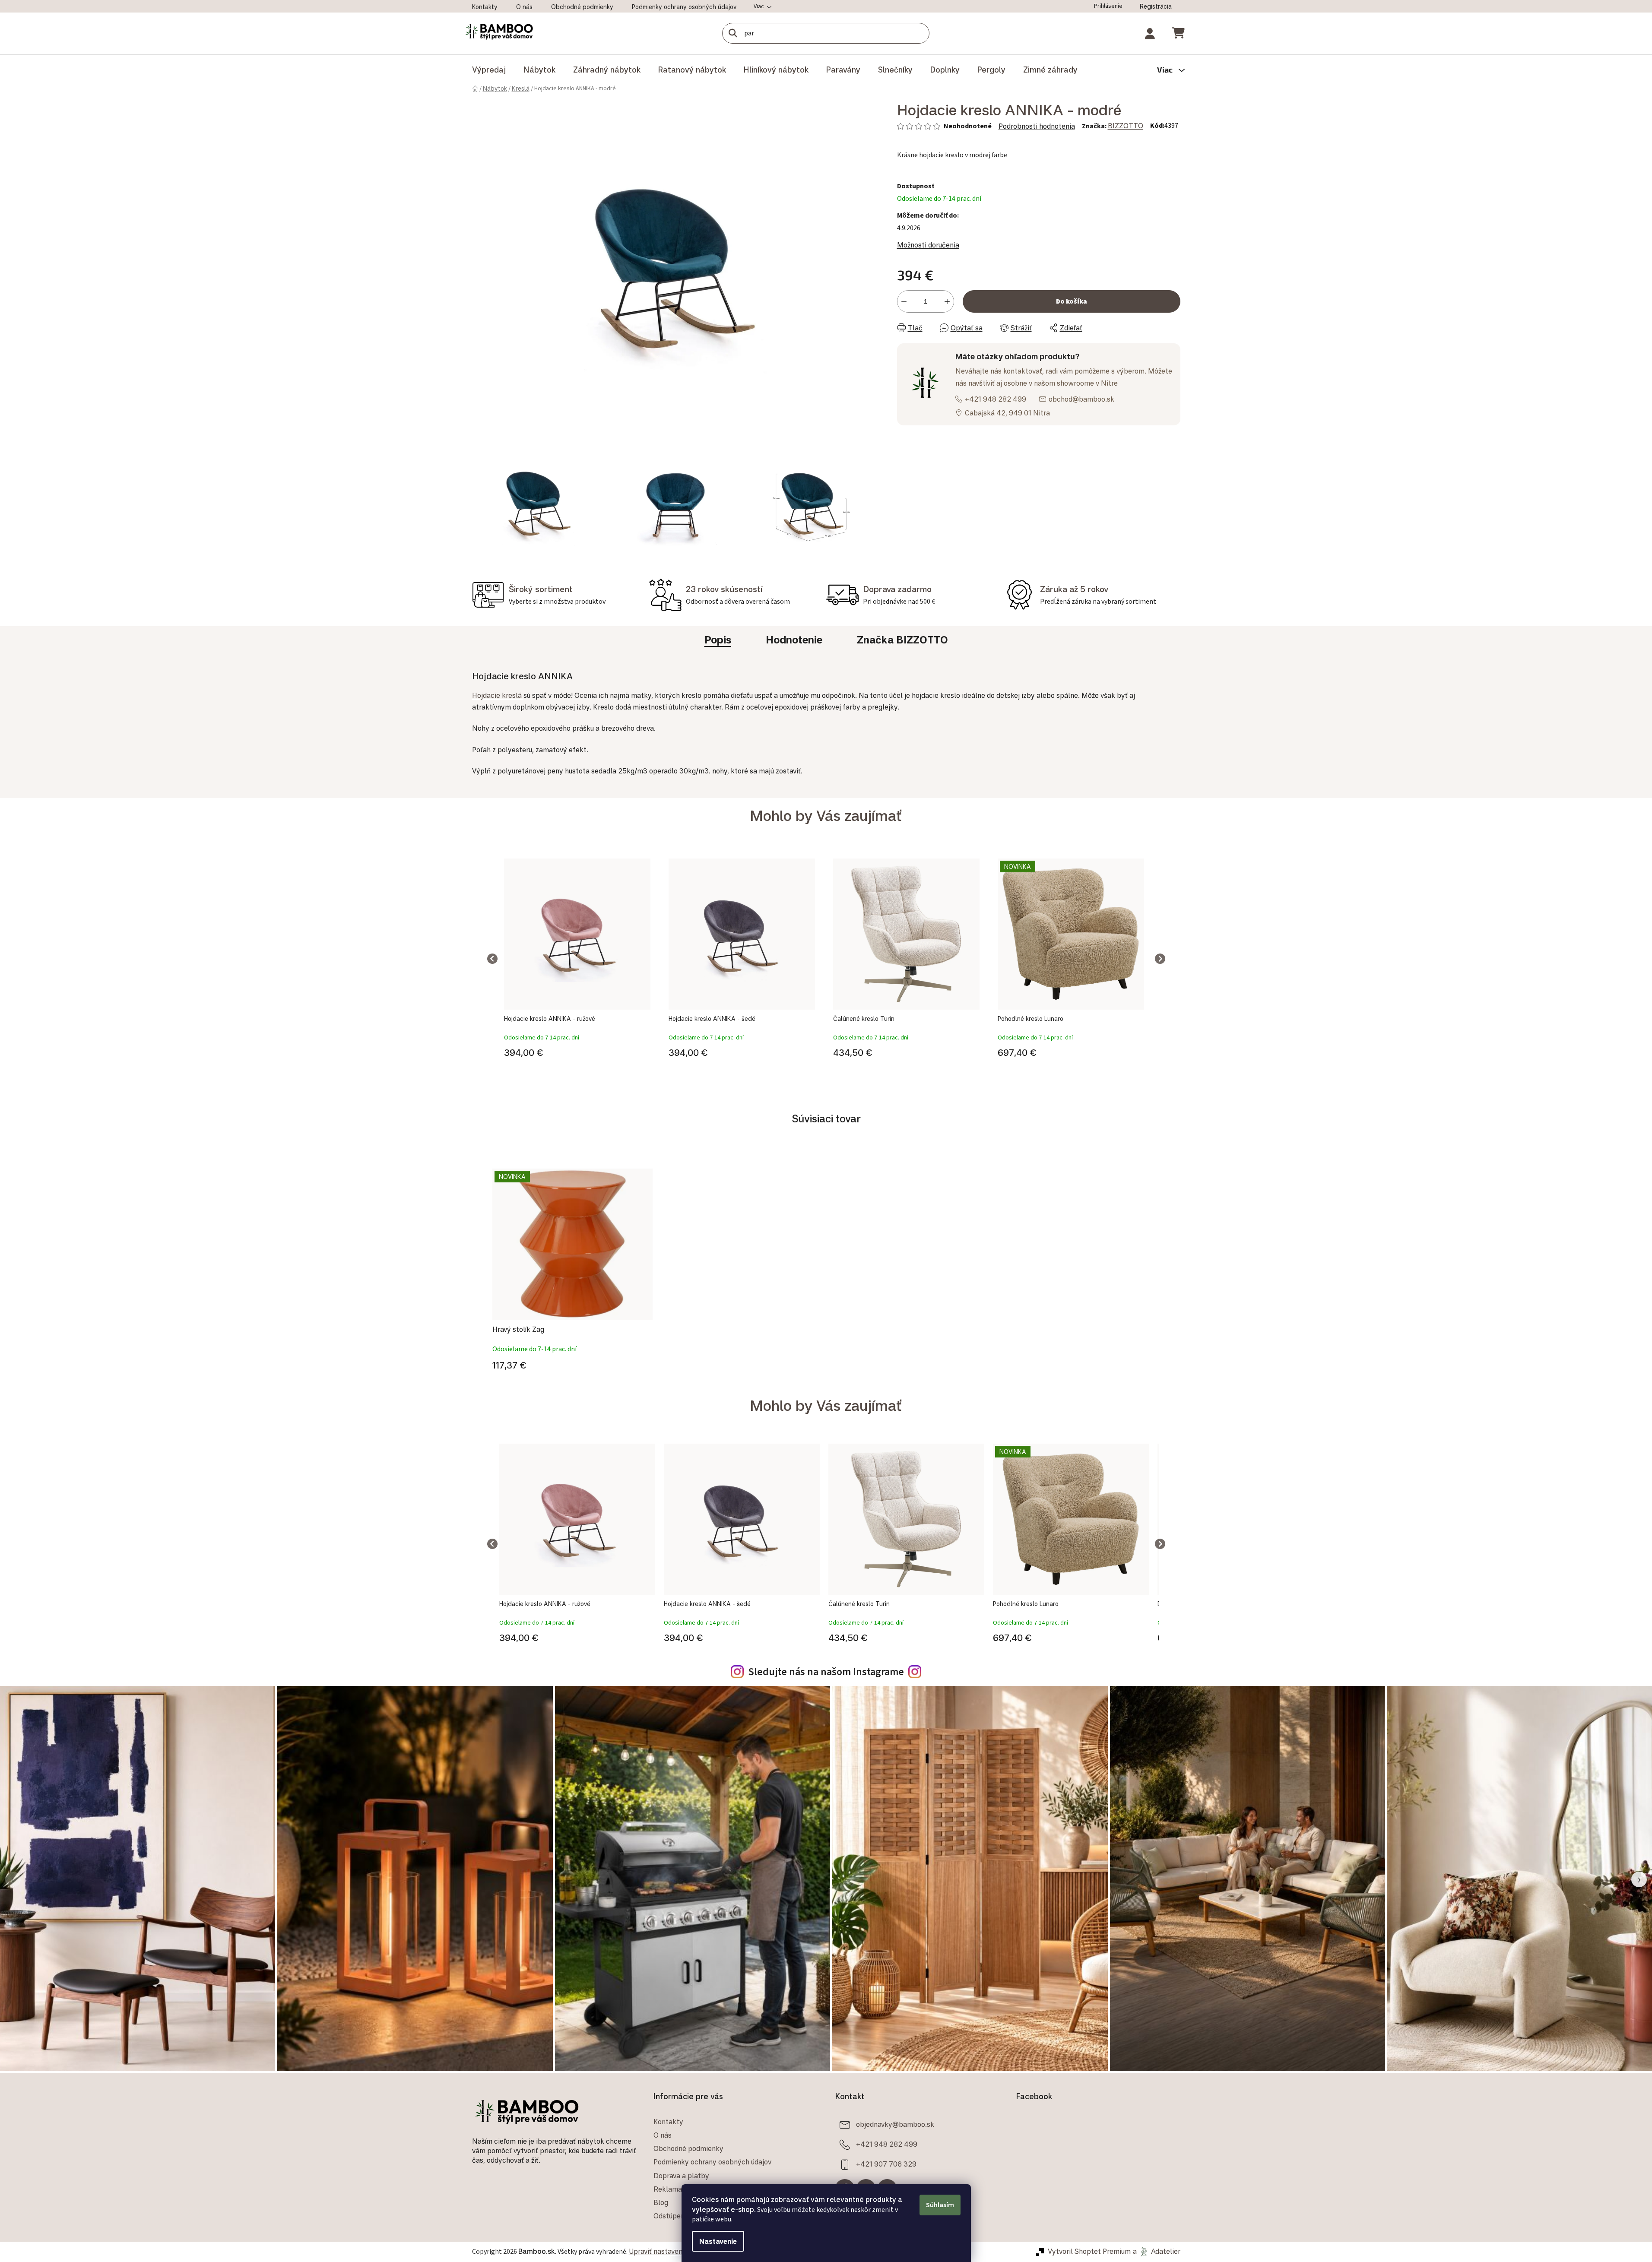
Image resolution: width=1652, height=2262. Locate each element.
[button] (577, 1051)
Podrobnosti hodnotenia (1037, 126)
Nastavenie (718, 2241)
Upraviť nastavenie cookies (672, 2251)
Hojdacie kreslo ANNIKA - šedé (712, 1019)
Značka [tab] (902, 640)
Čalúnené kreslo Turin (864, 1019)
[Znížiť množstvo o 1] (904, 301)
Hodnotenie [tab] (794, 640)
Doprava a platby (681, 2176)
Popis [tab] (718, 640)
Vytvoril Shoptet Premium (1089, 2251)
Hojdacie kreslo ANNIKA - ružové (550, 1019)
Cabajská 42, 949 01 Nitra (1007, 413)
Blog (661, 2202)
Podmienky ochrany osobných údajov (684, 7)
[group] (577, 959)
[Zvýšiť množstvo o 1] (947, 301)
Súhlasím (940, 2205)
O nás (524, 7)
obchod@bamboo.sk (1081, 399)
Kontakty (485, 7)
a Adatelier (1157, 2251)
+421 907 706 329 (886, 2164)
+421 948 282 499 (996, 399)
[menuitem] (489, 70)
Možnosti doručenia (928, 245)
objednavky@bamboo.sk (895, 2124)
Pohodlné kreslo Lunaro (1031, 1019)
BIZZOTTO (1126, 126)
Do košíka (1072, 301)
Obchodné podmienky (582, 7)
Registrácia (1156, 6)
